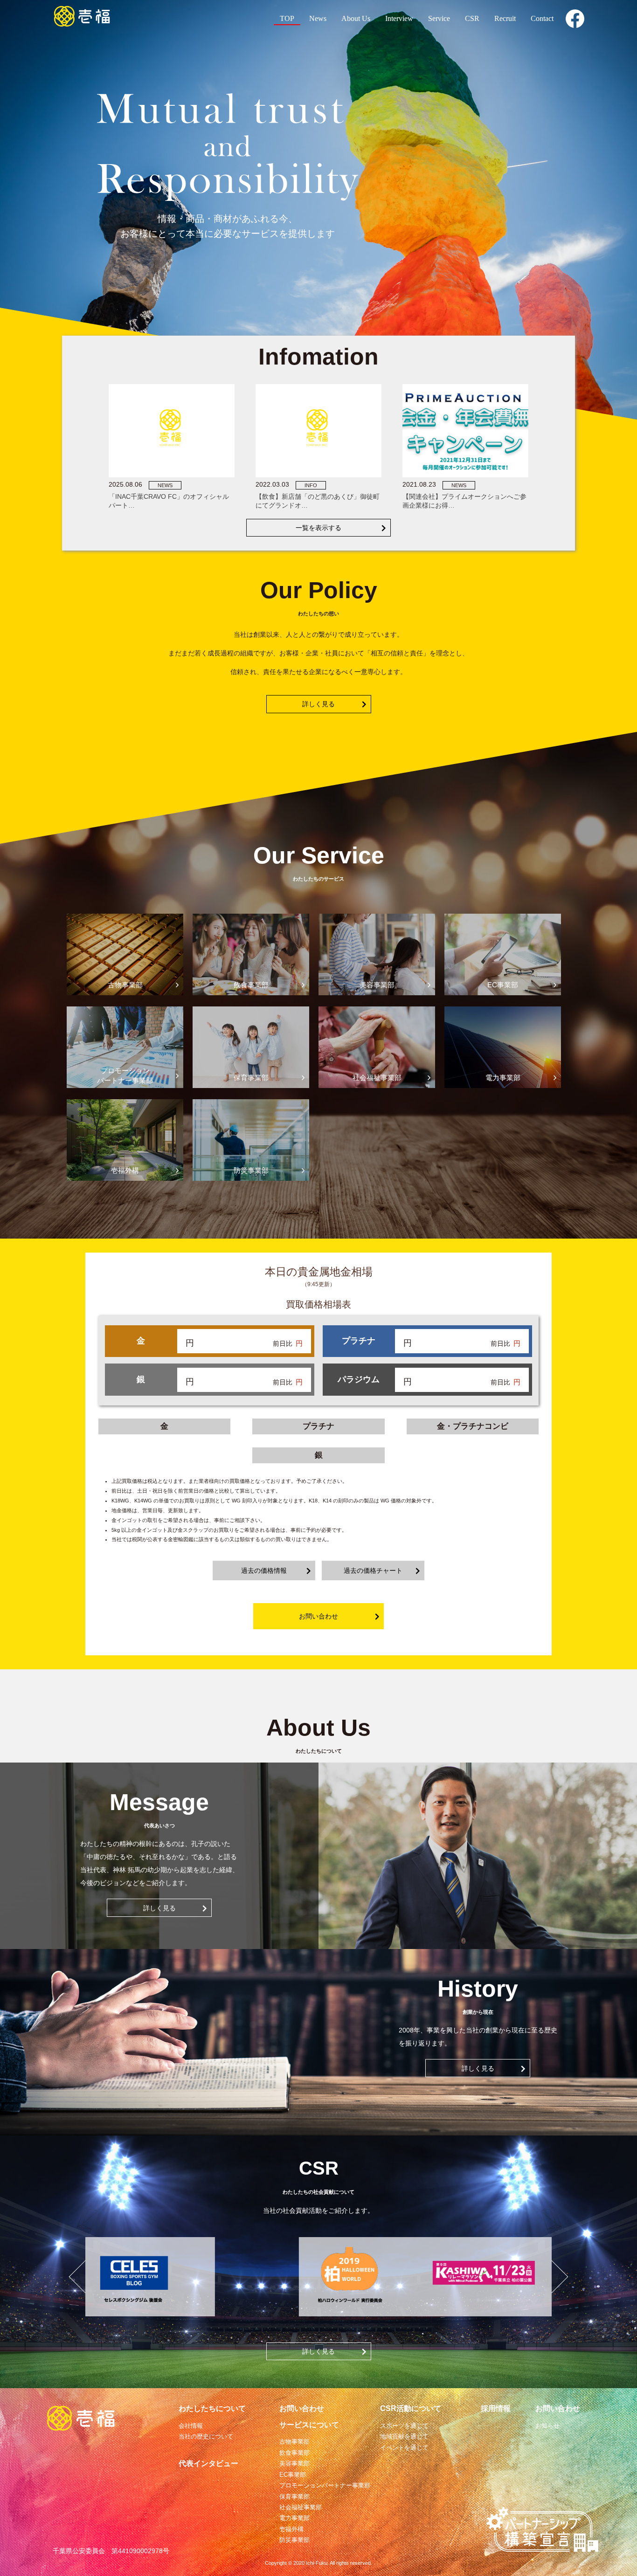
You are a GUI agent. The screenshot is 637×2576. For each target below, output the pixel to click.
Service (439, 18)
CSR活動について (411, 2408)
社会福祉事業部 (301, 2507)
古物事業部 (294, 2442)
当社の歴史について (206, 2436)
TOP (287, 18)
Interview (399, 18)
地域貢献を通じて (404, 2436)
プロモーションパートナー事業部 (325, 2485)
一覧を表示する (318, 528)
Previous (78, 2277)
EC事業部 (293, 2475)
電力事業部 (294, 2518)
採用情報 (496, 2408)
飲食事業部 (294, 2453)
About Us (356, 18)
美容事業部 (294, 2463)
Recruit (505, 18)
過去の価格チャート (373, 1570)
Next (559, 2277)
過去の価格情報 (264, 1570)
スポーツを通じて (404, 2426)
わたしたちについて (212, 2408)
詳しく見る (318, 704)
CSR (472, 18)
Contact (542, 18)
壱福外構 (291, 2529)
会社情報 (191, 2426)
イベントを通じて (404, 2448)
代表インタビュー (208, 2463)
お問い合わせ (318, 1616)
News (318, 18)
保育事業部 (294, 2497)
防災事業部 (294, 2540)
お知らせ (547, 2426)
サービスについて (309, 2425)
